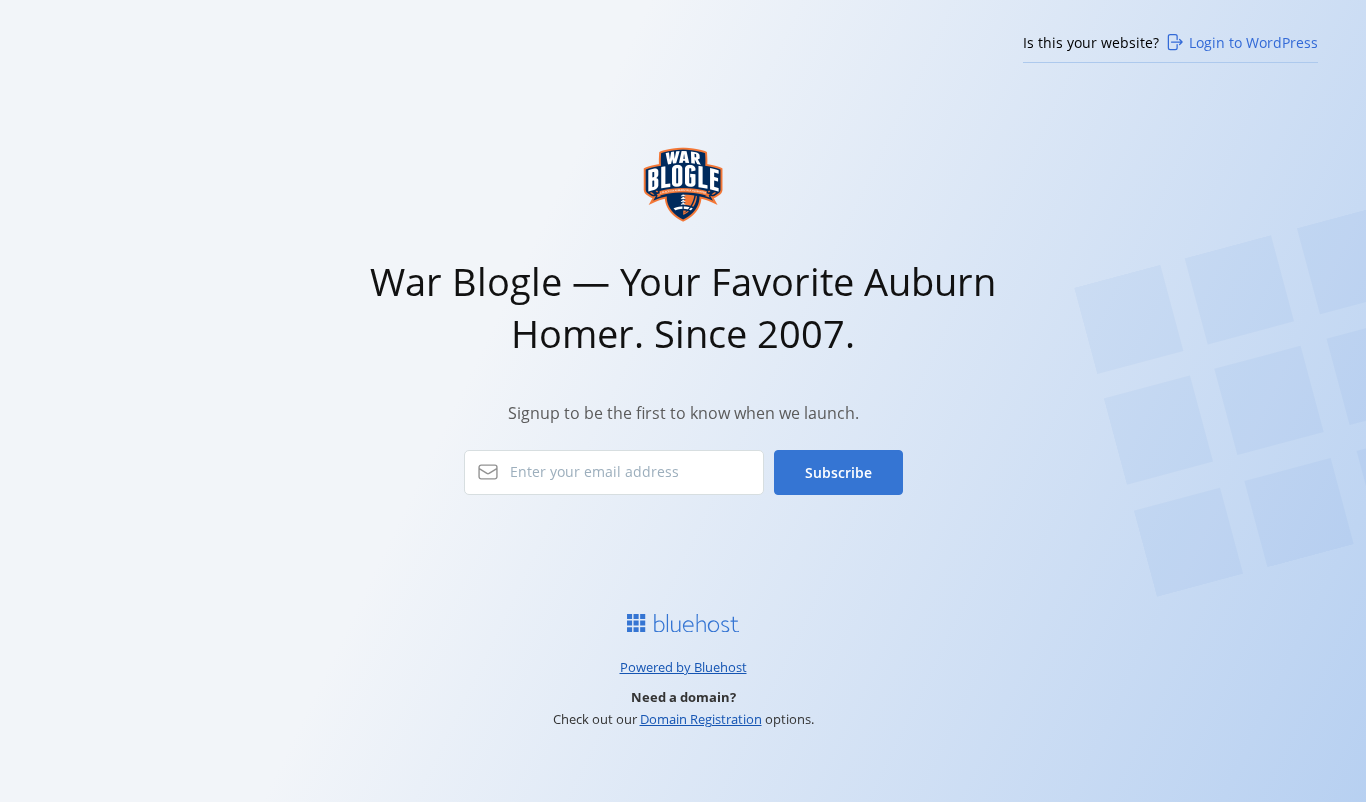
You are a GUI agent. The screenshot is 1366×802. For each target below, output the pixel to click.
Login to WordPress (1253, 42)
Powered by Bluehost (683, 667)
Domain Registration (701, 719)
